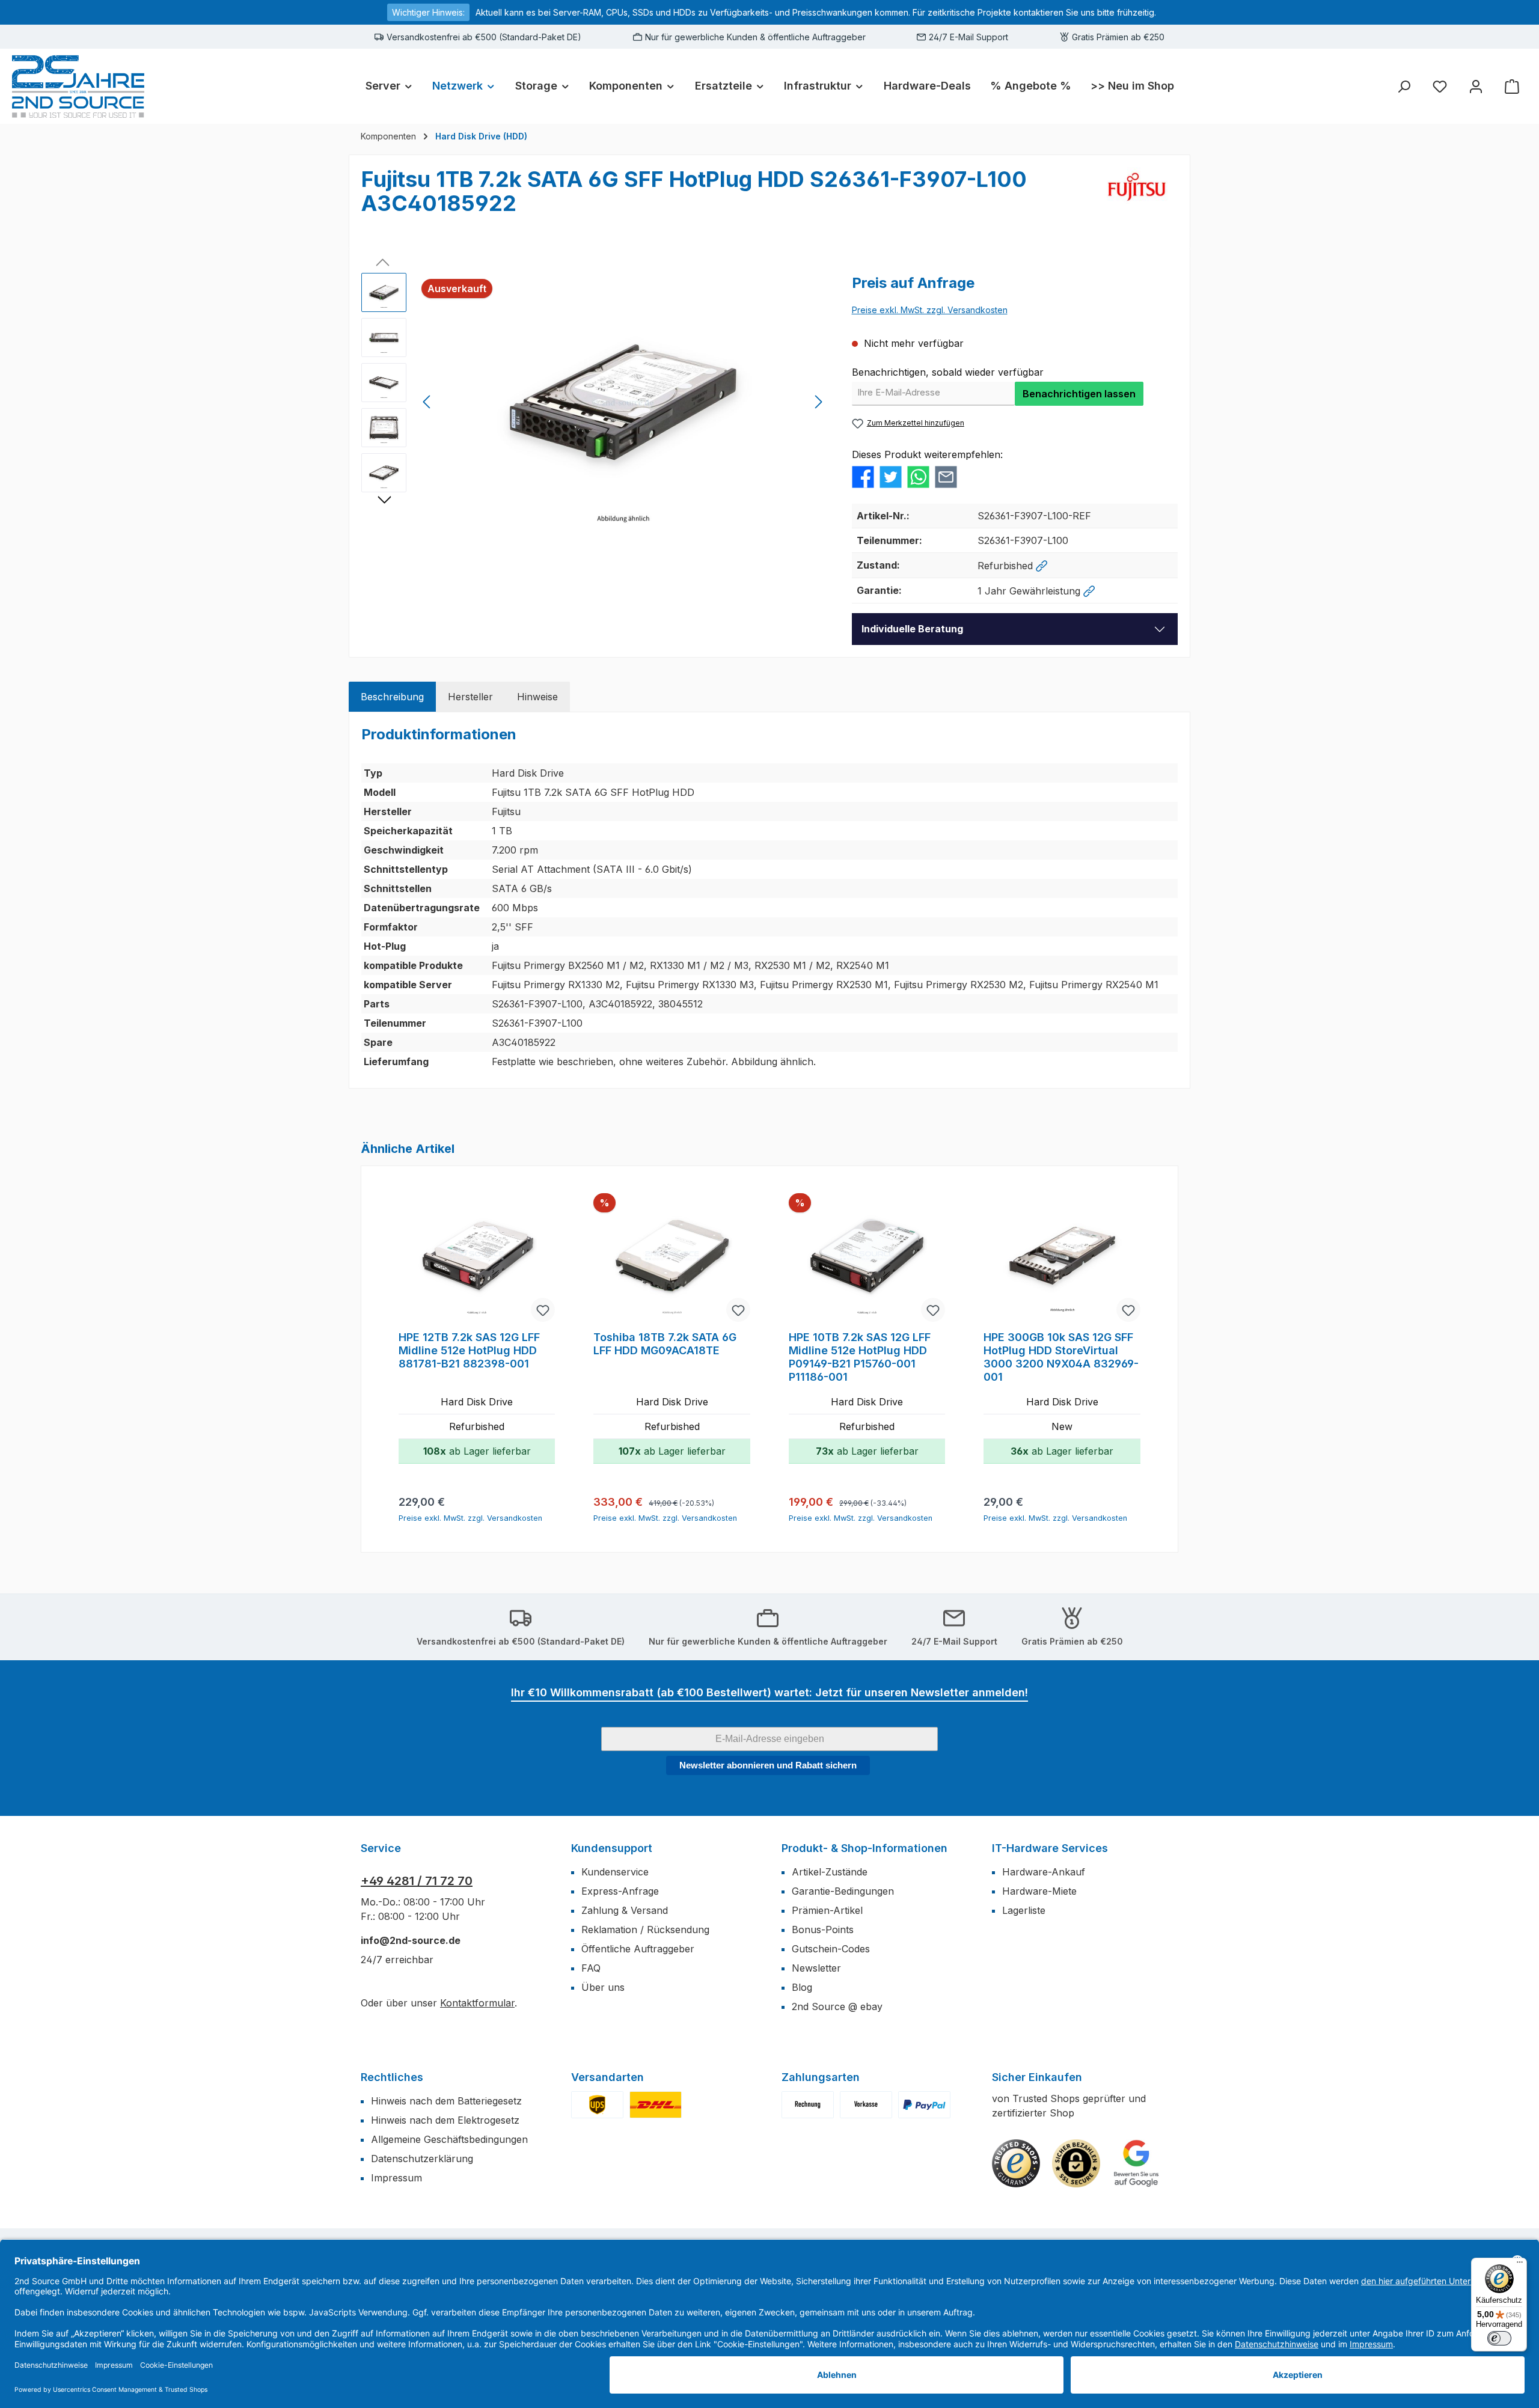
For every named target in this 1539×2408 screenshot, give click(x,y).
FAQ (591, 1968)
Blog (802, 1987)
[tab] (392, 697)
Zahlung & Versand (625, 1910)
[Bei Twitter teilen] (891, 476)
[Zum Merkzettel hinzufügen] (543, 1310)
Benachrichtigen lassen (1079, 394)
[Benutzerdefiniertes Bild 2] (656, 2105)
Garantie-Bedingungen (843, 1891)
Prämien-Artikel (827, 1910)
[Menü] (1520, 2265)
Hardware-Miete (1039, 1891)
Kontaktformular (477, 2003)
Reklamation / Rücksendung (645, 1930)
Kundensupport (612, 1848)
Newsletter (816, 1968)
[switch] (1499, 2338)
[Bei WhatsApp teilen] (918, 476)
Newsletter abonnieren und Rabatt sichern (768, 1765)
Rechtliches (392, 2077)
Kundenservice (615, 1872)
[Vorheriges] (427, 402)
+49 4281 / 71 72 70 (417, 1881)
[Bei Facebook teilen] (863, 476)
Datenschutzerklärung (422, 2159)
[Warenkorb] (1512, 86)
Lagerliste (1024, 1910)
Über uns (603, 1987)
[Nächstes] (818, 402)
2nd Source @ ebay (837, 2006)
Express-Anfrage (620, 1891)
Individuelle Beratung (912, 629)
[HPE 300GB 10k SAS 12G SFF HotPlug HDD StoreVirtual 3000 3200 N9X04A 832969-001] (1062, 1259)
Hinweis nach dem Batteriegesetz (446, 2101)
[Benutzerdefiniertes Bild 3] (924, 2105)
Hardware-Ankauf (1044, 1872)
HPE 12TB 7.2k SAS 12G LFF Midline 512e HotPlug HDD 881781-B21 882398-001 (469, 1350)
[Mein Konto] (1476, 86)
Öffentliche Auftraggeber (638, 1949)
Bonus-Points (823, 1930)
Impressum (396, 2178)
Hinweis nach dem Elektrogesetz (445, 2120)
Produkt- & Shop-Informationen (864, 1848)
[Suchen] (1404, 86)
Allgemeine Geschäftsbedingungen (449, 2139)
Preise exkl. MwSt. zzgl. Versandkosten (930, 310)
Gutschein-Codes (831, 1949)
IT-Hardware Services (1050, 1848)
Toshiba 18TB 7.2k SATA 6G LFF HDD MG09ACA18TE (665, 1344)
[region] (595, 402)
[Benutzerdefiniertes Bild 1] (597, 2105)
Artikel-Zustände (830, 1872)
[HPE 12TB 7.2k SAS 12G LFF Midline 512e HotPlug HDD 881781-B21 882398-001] (477, 1259)
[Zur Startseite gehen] (78, 86)
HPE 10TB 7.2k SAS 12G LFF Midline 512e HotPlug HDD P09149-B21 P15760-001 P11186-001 (860, 1357)
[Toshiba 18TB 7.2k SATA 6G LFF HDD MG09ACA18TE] (672, 1259)
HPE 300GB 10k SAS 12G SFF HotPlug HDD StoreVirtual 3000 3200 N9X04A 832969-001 (1061, 1357)
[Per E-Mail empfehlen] (946, 476)
